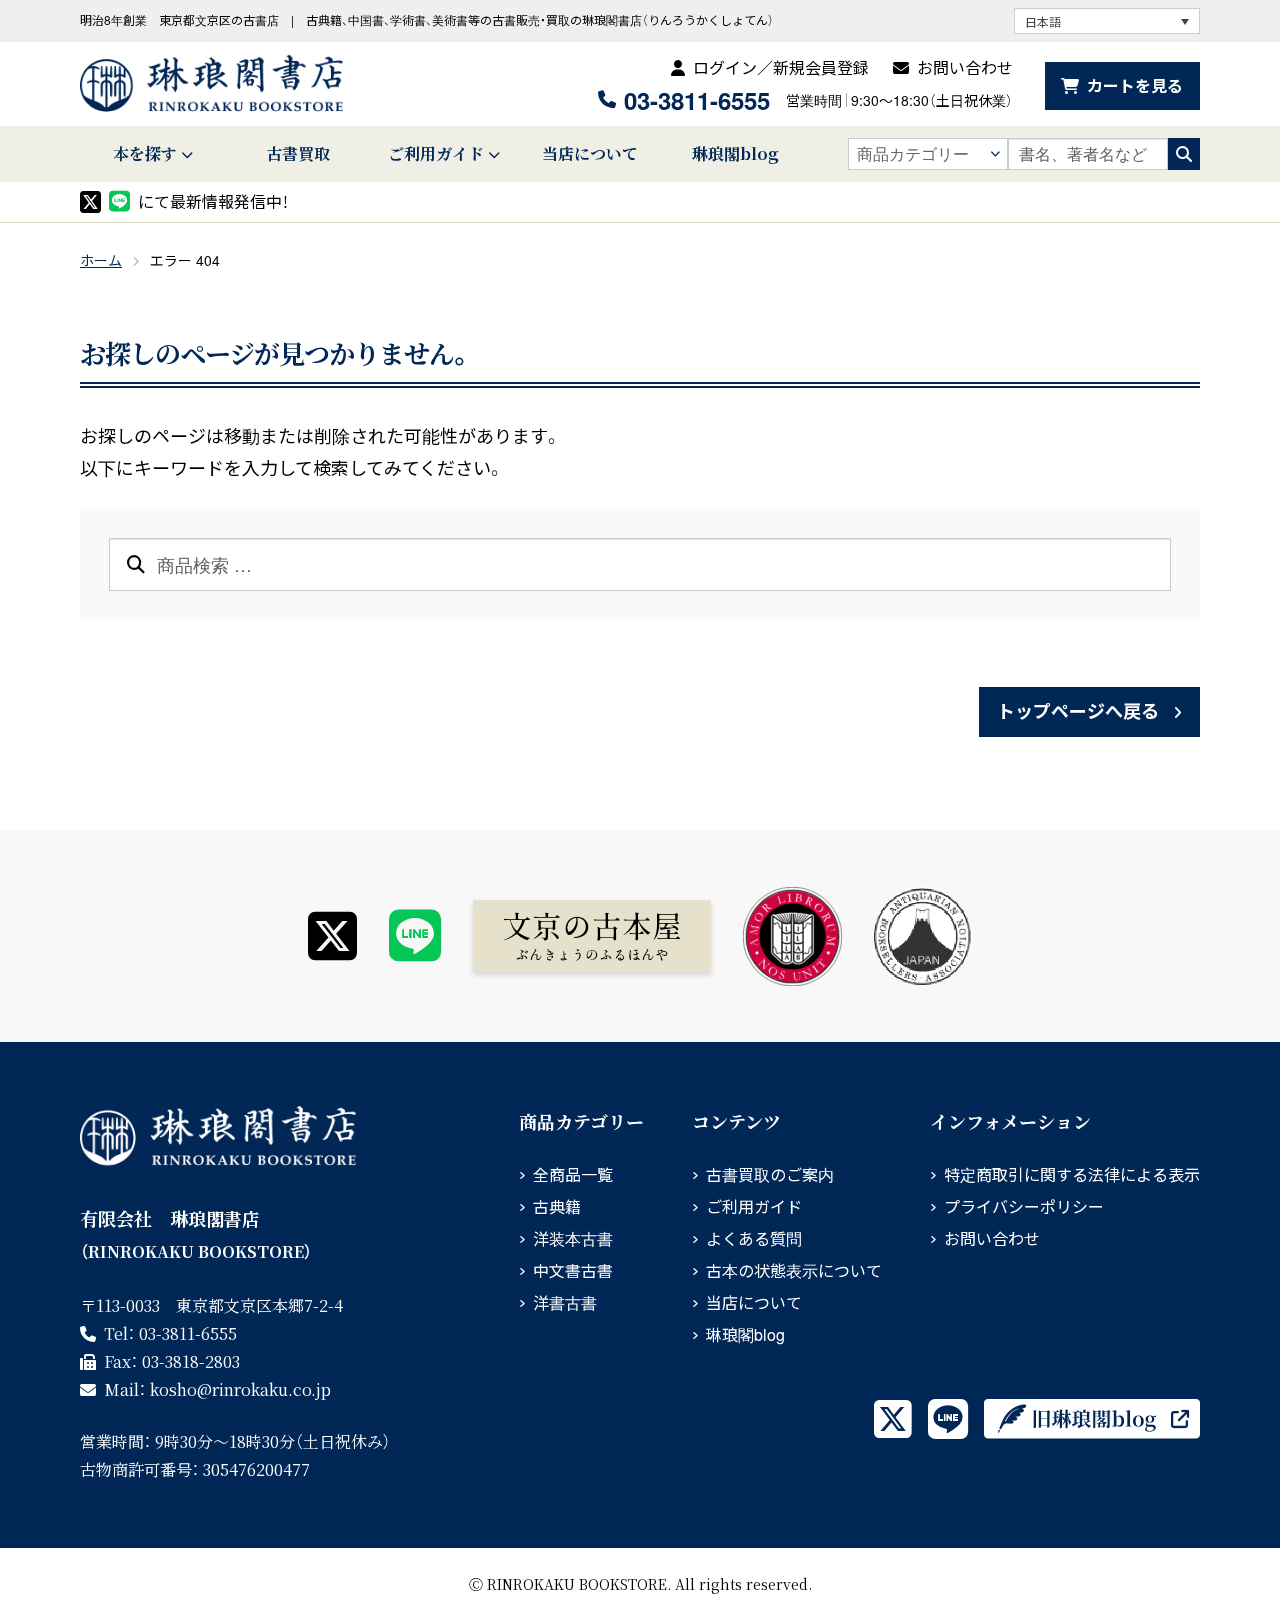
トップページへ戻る (1078, 711)
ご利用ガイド (436, 153)
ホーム (101, 260)
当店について (590, 153)
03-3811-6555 (697, 100)
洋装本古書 (573, 1238)
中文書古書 (573, 1270)
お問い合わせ (965, 67)
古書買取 (298, 153)
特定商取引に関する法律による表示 (1072, 1174)
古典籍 (557, 1206)
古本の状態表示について (794, 1270)
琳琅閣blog (735, 153)
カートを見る (1135, 85)
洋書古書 (565, 1302)
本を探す (145, 153)
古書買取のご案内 (770, 1174)
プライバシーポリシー (1024, 1206)
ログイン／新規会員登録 (781, 67)
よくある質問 (754, 1238)
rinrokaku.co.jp (240, 1389)
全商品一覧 (573, 1174)
